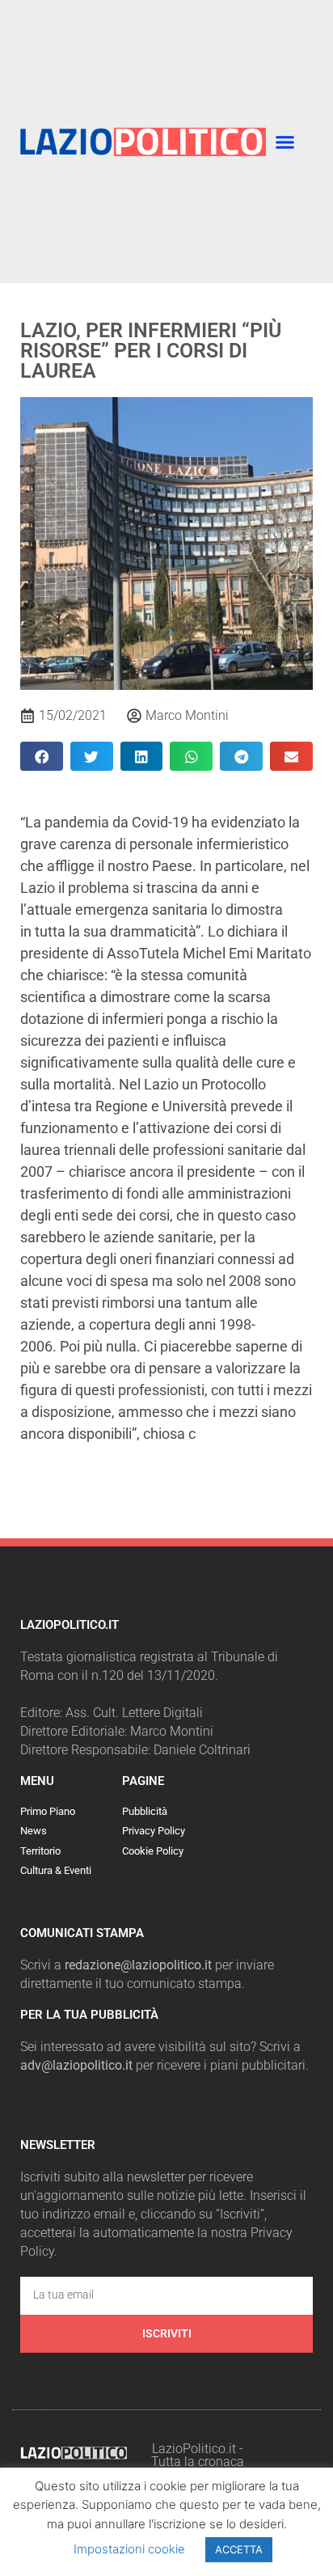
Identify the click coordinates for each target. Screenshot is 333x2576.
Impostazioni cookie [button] (129, 2549)
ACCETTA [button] (239, 2549)
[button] (285, 142)
